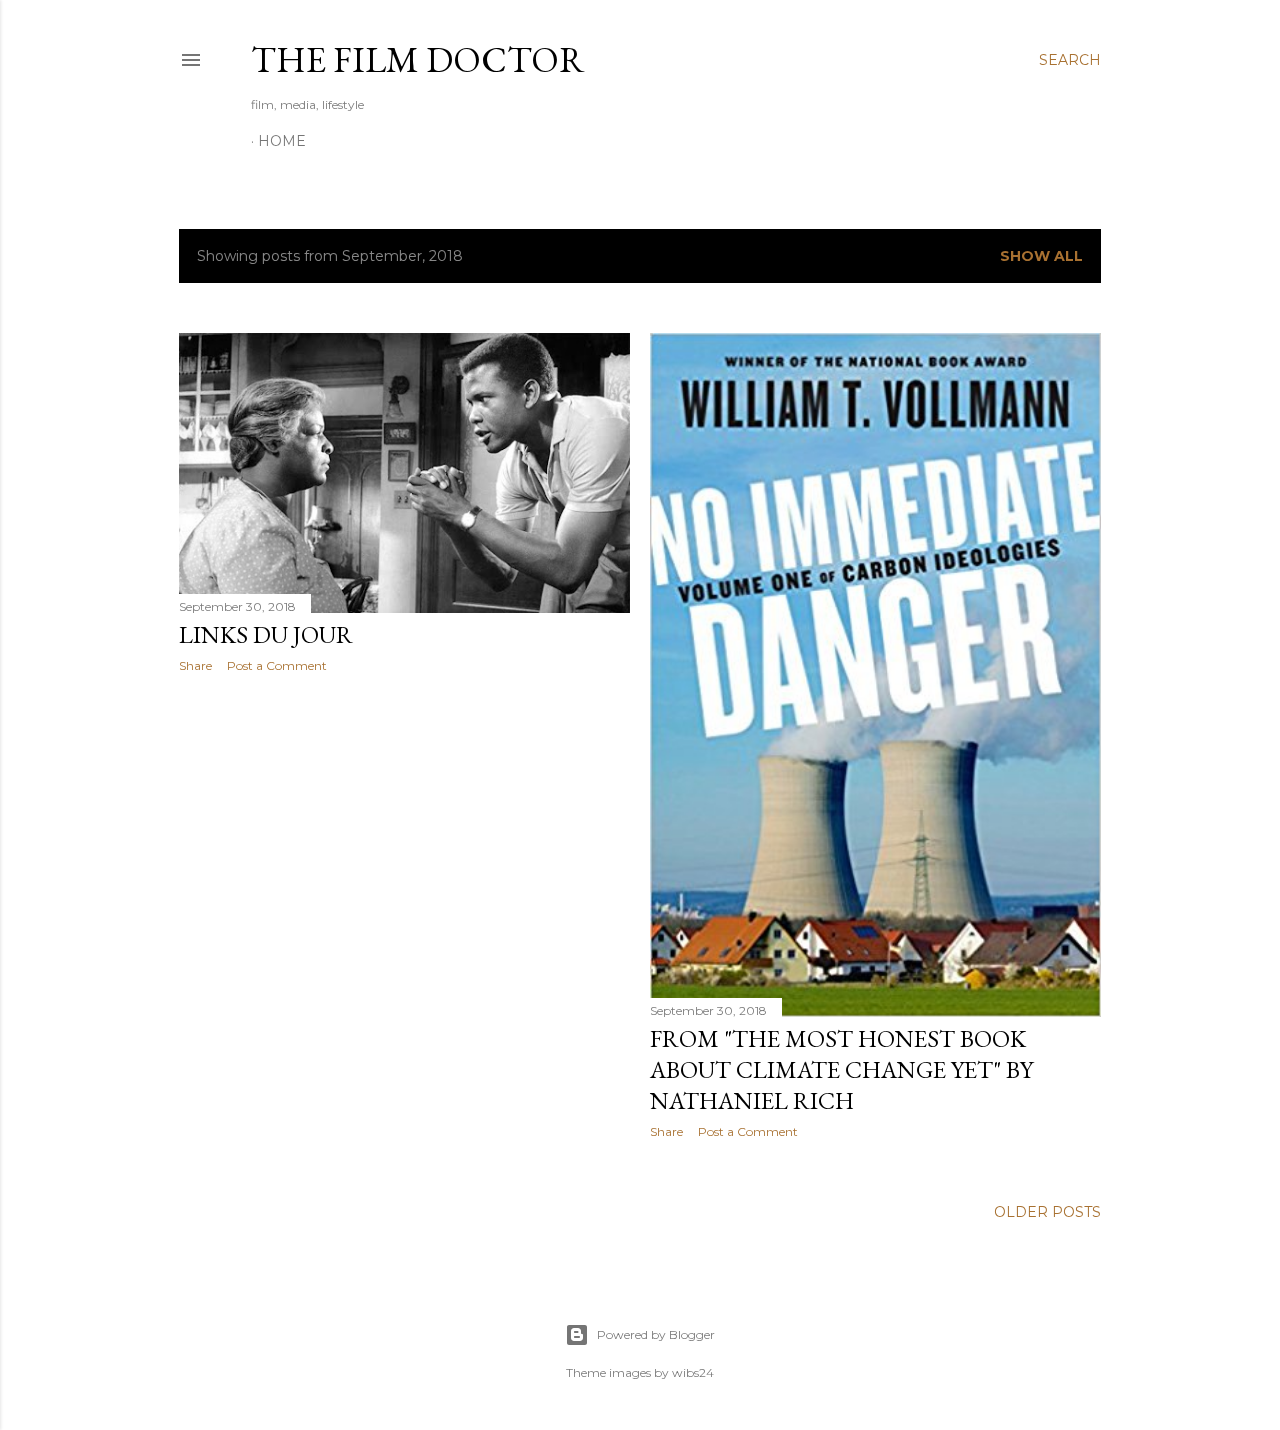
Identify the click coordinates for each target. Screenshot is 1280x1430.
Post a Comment (277, 665)
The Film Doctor (418, 59)
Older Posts (1047, 1212)
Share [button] (195, 665)
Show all (1041, 256)
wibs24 (693, 1372)
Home (282, 141)
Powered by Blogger (656, 1334)
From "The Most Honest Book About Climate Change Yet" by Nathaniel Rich (841, 1069)
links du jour (266, 634)
